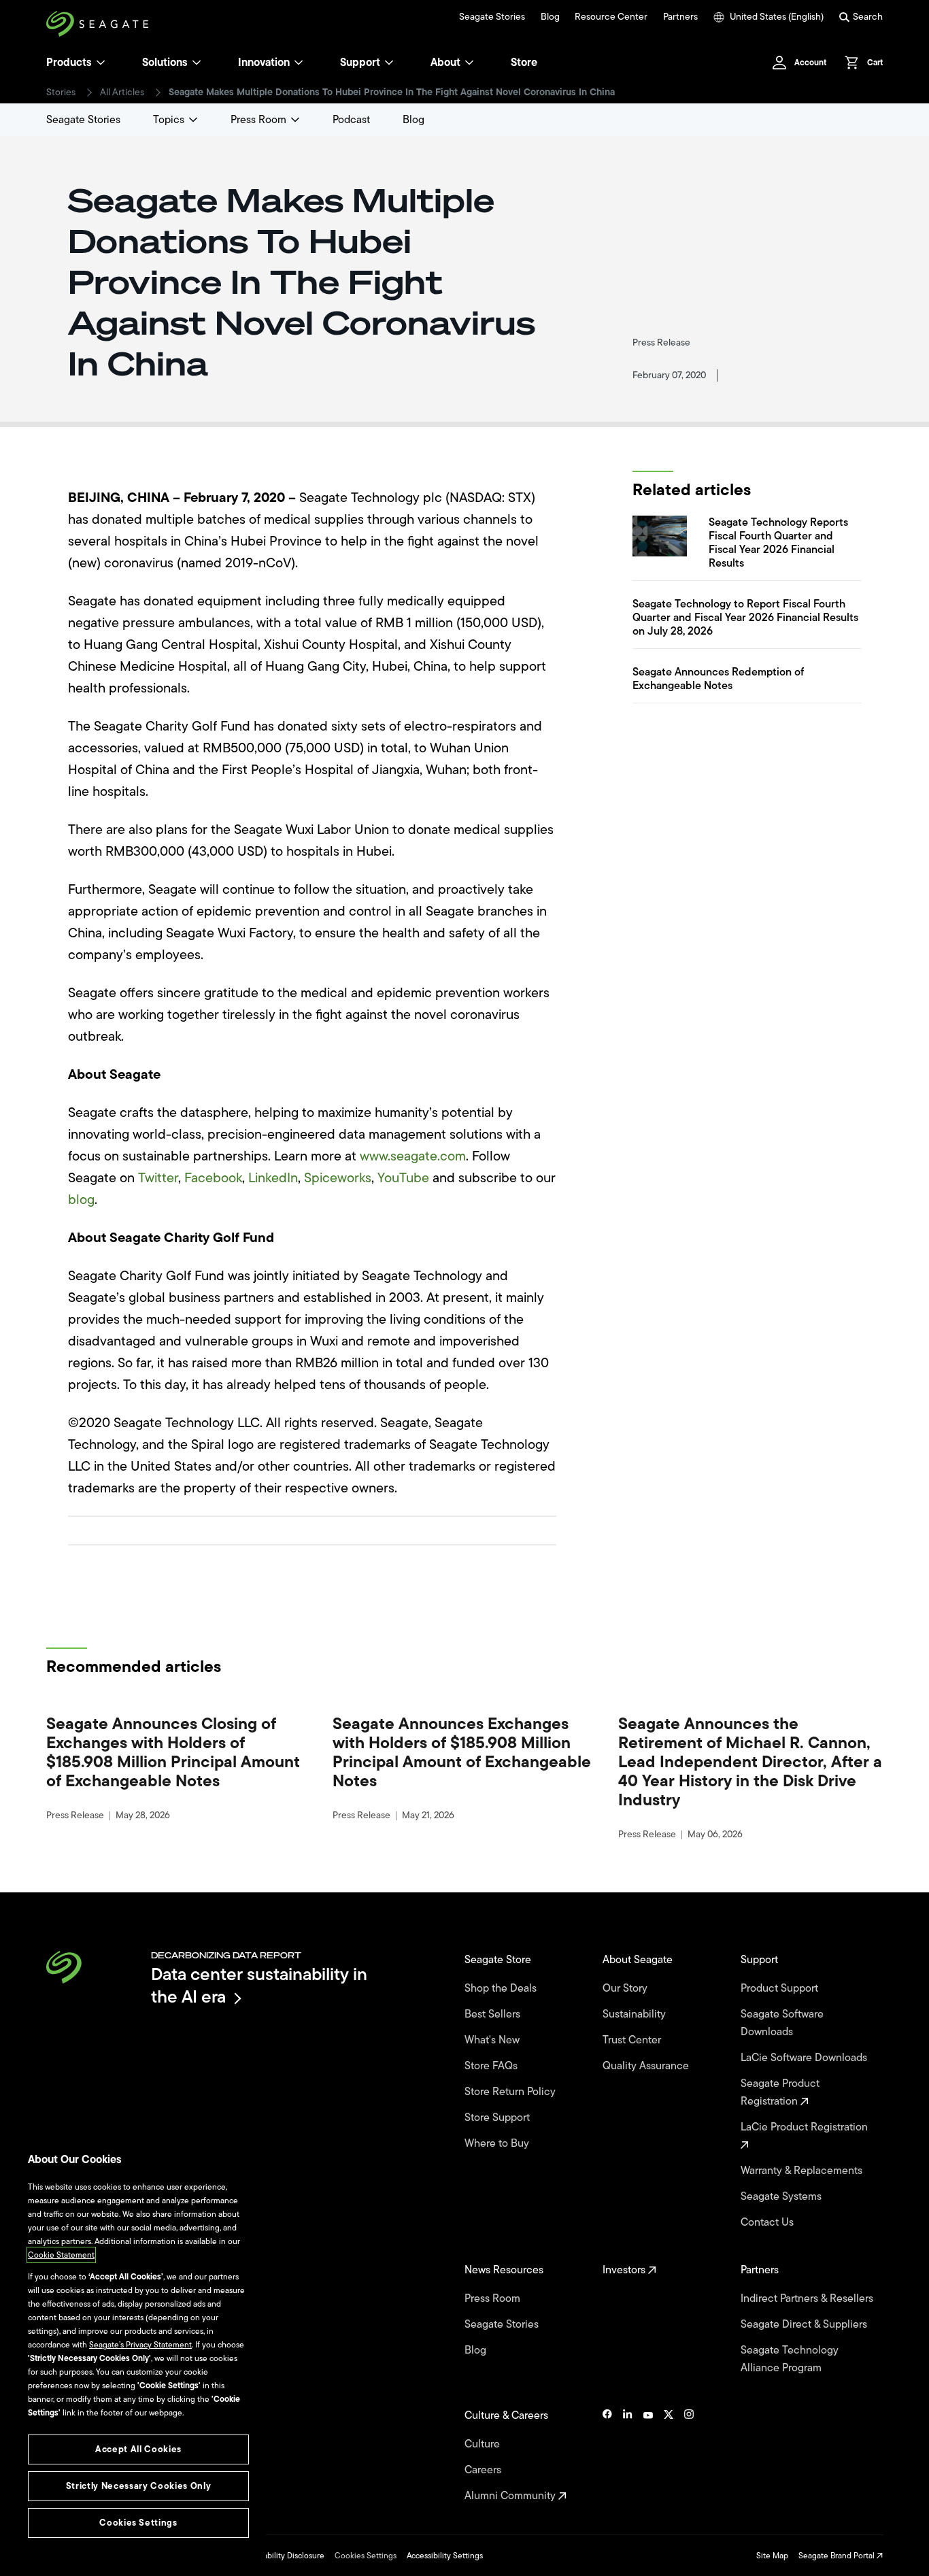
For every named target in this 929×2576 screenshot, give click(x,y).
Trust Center (633, 2040)
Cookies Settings (366, 2556)
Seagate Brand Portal (838, 2556)
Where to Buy (498, 2143)
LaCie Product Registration (806, 2127)
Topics (169, 120)
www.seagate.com (413, 1156)
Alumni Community (511, 2496)
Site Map (772, 2556)
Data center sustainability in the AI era (259, 1985)
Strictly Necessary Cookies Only (138, 2486)
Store (524, 63)
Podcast (351, 120)
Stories (61, 93)
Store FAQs (492, 2066)
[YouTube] (648, 2456)
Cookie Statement (61, 2255)
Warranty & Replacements (803, 2171)
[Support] (389, 63)
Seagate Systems (782, 2196)
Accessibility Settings (445, 2556)
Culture (484, 2444)
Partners (680, 17)
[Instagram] (689, 2456)
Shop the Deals (503, 1988)
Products (69, 63)
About (445, 63)
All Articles (122, 93)
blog (81, 1200)
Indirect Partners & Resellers (808, 2298)
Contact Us (768, 2222)
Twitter (158, 1178)
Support (360, 63)
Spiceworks (338, 1178)
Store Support (499, 2118)
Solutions (165, 63)
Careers (484, 2470)
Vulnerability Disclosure (282, 2556)
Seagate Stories (492, 17)
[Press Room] (295, 120)
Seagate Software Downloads (782, 2023)
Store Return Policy (511, 2092)
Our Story (626, 1988)
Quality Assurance (647, 2066)
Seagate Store (499, 1960)
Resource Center (611, 17)
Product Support (781, 1988)
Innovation (264, 63)
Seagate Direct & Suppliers (805, 2324)
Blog (550, 17)
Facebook (213, 1178)
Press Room (258, 120)
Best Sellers (494, 2014)
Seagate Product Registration (780, 2092)
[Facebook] (607, 2456)
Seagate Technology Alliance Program (790, 2359)
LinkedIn (273, 1178)
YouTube (403, 1178)
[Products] (101, 63)
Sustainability (636, 2014)
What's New (493, 2040)
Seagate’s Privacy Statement (140, 2345)
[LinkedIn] (628, 2456)
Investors (625, 2270)
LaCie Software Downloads (805, 2058)
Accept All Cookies (138, 2449)
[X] (669, 2456)
